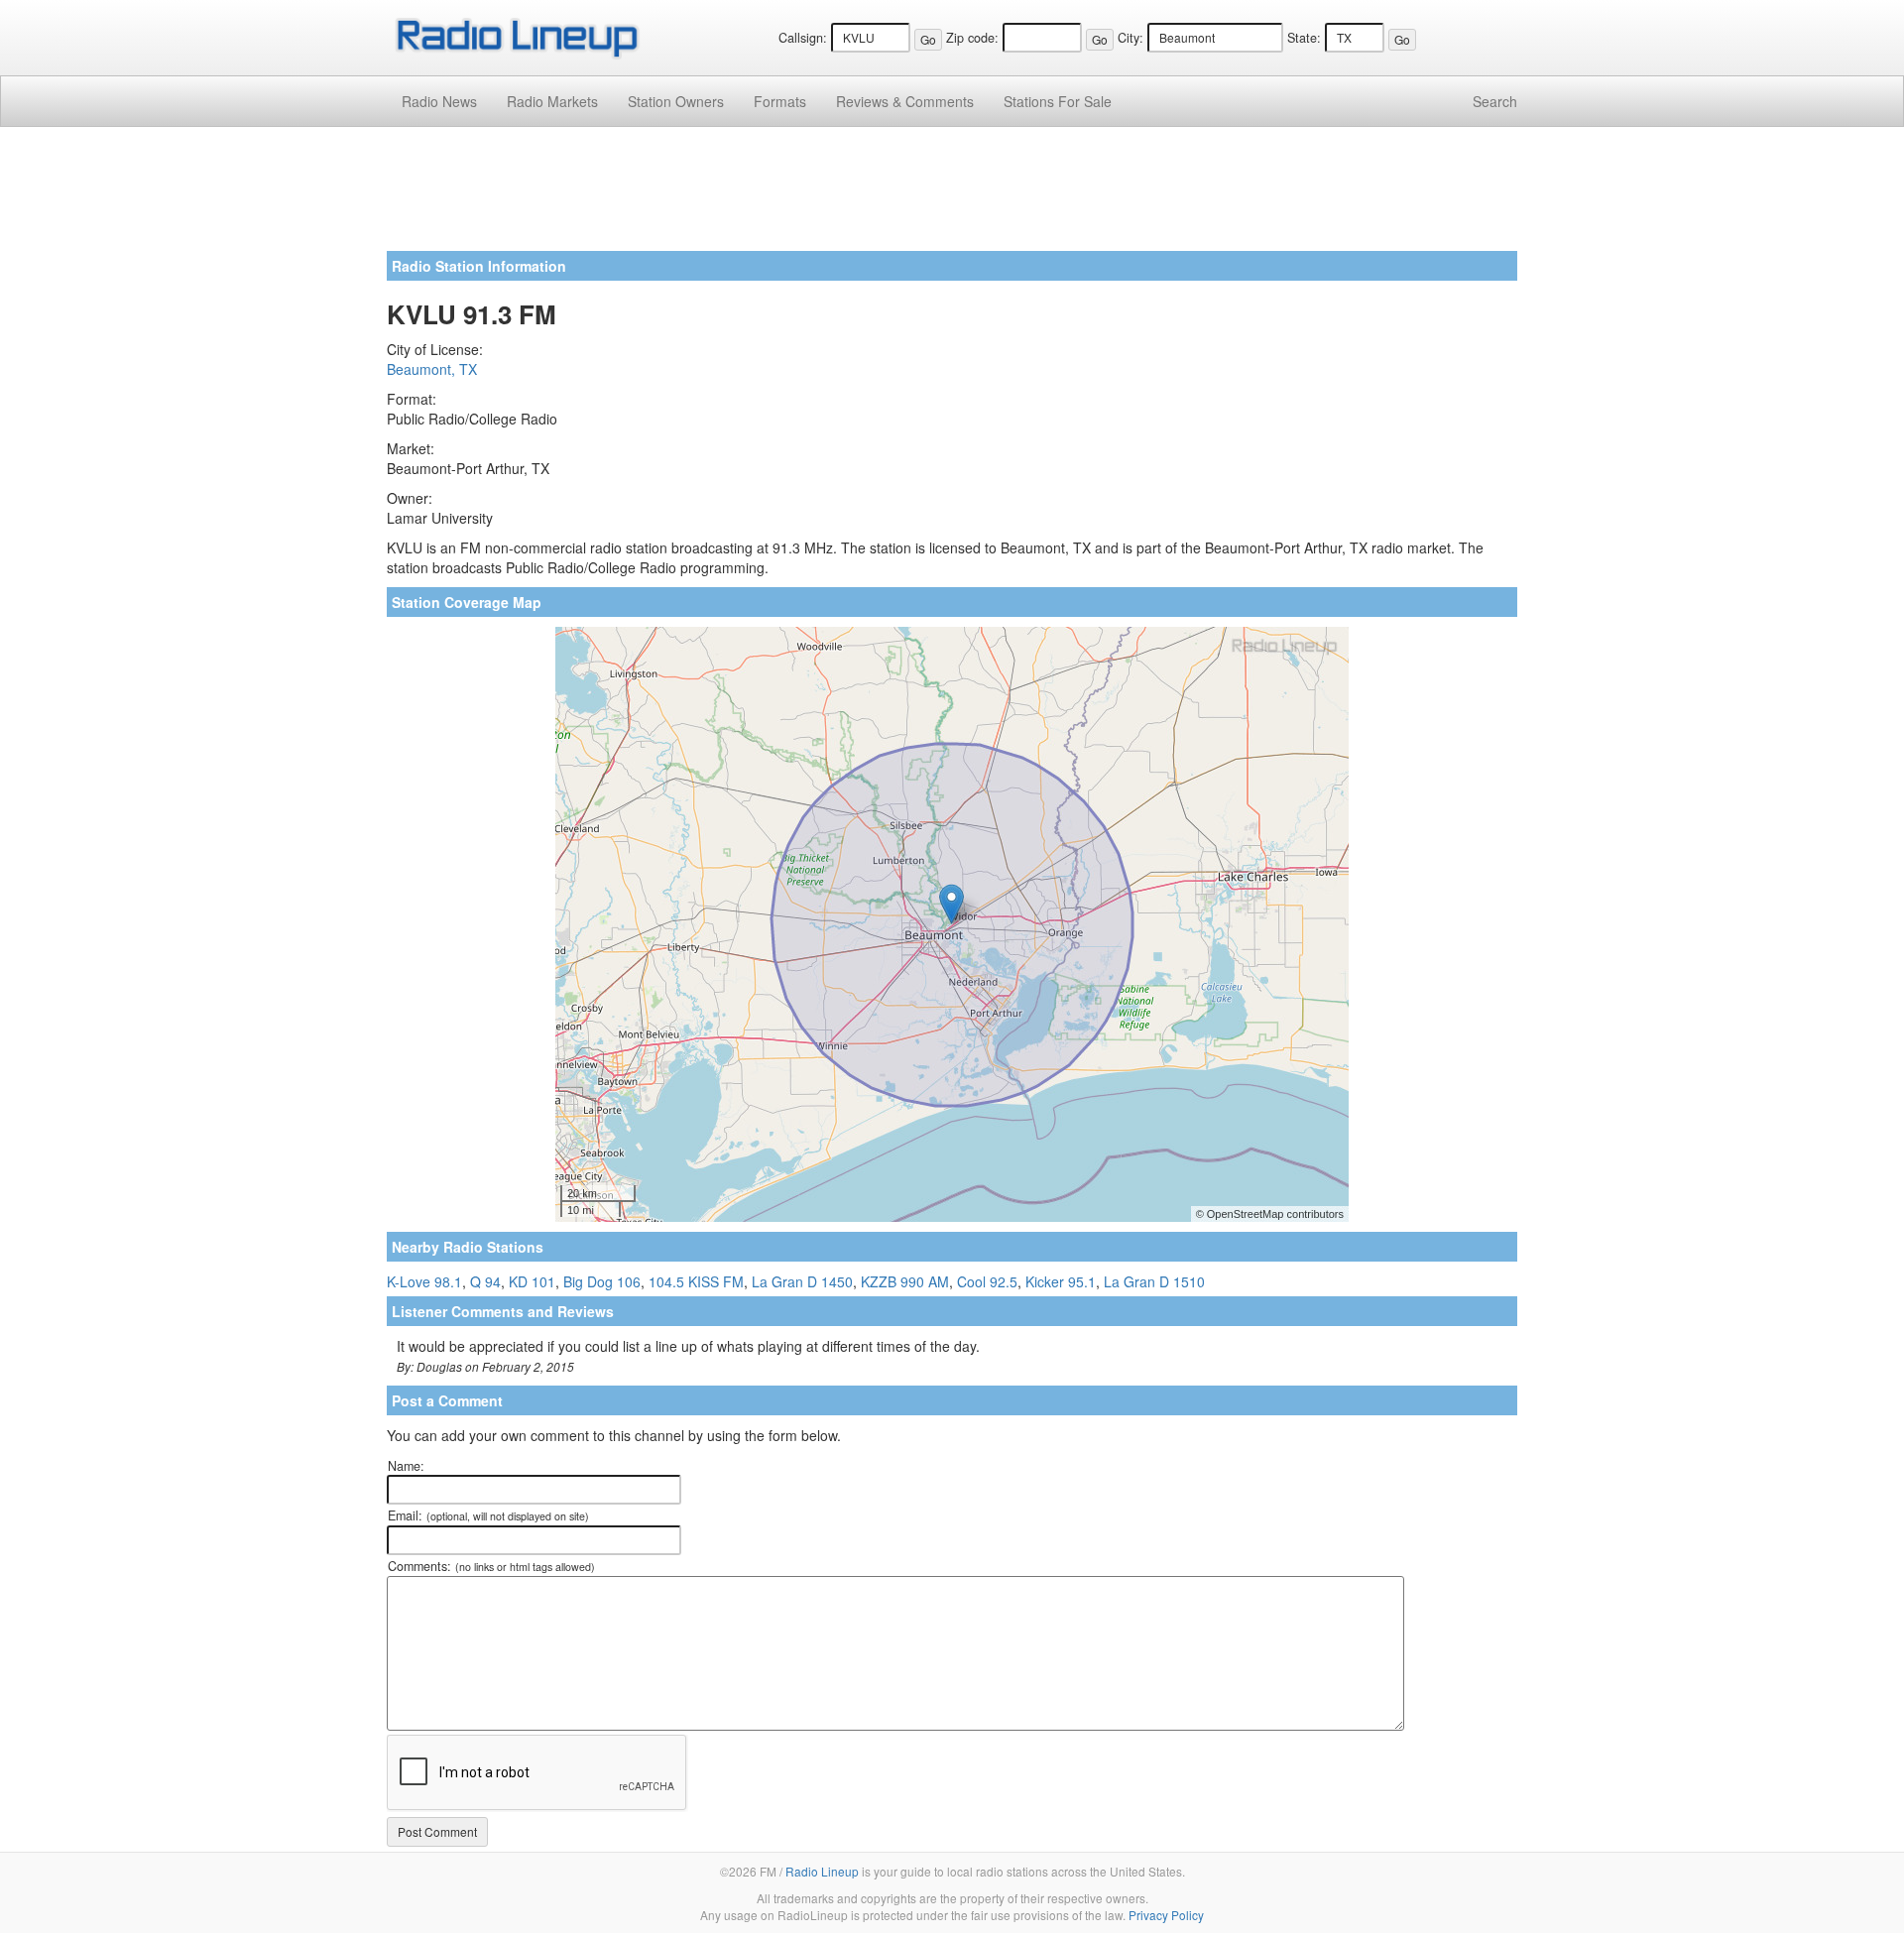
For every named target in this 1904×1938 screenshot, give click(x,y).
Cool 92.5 (987, 1281)
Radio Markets (552, 101)
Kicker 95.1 (1061, 1281)
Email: (488, 1515)
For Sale (1058, 101)
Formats (780, 101)
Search (1495, 101)
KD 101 (532, 1281)
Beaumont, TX (432, 369)
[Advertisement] (952, 196)
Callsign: (803, 38)
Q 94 (485, 1281)
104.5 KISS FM (696, 1281)
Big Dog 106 (602, 1281)
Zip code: (972, 38)
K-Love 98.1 (424, 1281)
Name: (406, 1466)
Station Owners (676, 101)
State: (1304, 38)
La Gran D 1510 (1154, 1281)
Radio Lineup (822, 1871)
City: (1130, 38)
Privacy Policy (1166, 1915)
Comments (905, 101)
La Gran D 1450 (802, 1281)
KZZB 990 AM (905, 1281)
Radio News (439, 101)
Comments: (491, 1566)
